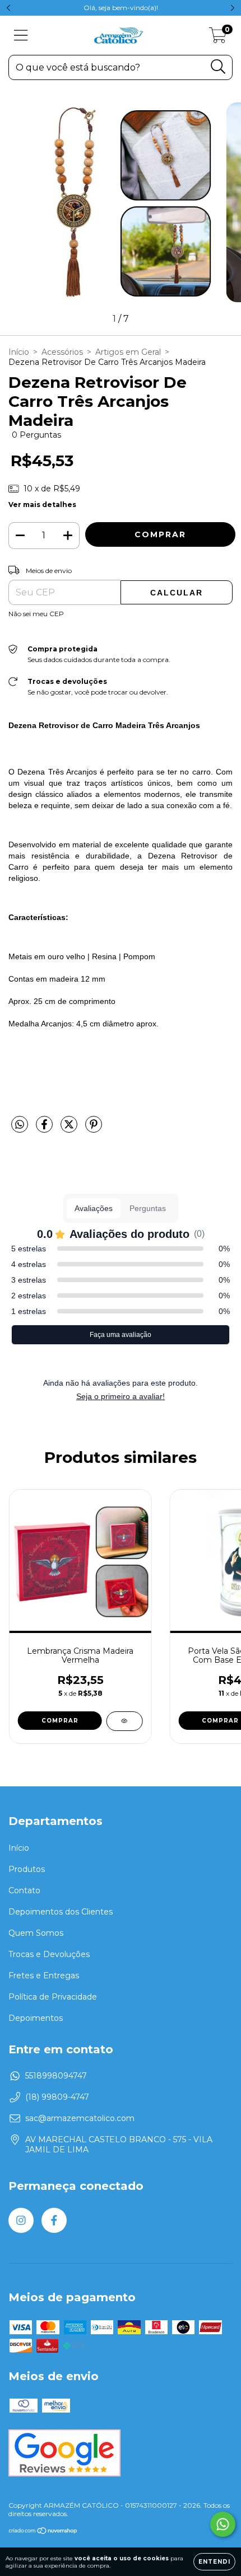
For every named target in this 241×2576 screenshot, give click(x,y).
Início (19, 352)
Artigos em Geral (128, 352)
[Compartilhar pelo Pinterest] (94, 1129)
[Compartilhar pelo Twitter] (70, 1129)
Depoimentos (36, 2018)
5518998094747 (56, 2076)
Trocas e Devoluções (49, 1954)
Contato (24, 1890)
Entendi (214, 2562)
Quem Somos (36, 1933)
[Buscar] (218, 67)
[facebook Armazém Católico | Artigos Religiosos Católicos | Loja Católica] (54, 2220)
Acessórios (62, 352)
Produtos (27, 1869)
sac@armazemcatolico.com (80, 2118)
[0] (218, 38)
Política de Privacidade (53, 1997)
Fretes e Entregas (44, 1976)
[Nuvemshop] (43, 2532)
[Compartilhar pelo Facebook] (45, 1129)
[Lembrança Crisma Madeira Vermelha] (124, 1721)
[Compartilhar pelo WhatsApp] (20, 1125)
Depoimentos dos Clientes (61, 1912)
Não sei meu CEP (36, 614)
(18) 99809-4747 (57, 2097)
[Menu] (21, 36)
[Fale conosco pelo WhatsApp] (223, 2524)
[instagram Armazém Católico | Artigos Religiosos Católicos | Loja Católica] (21, 2220)
